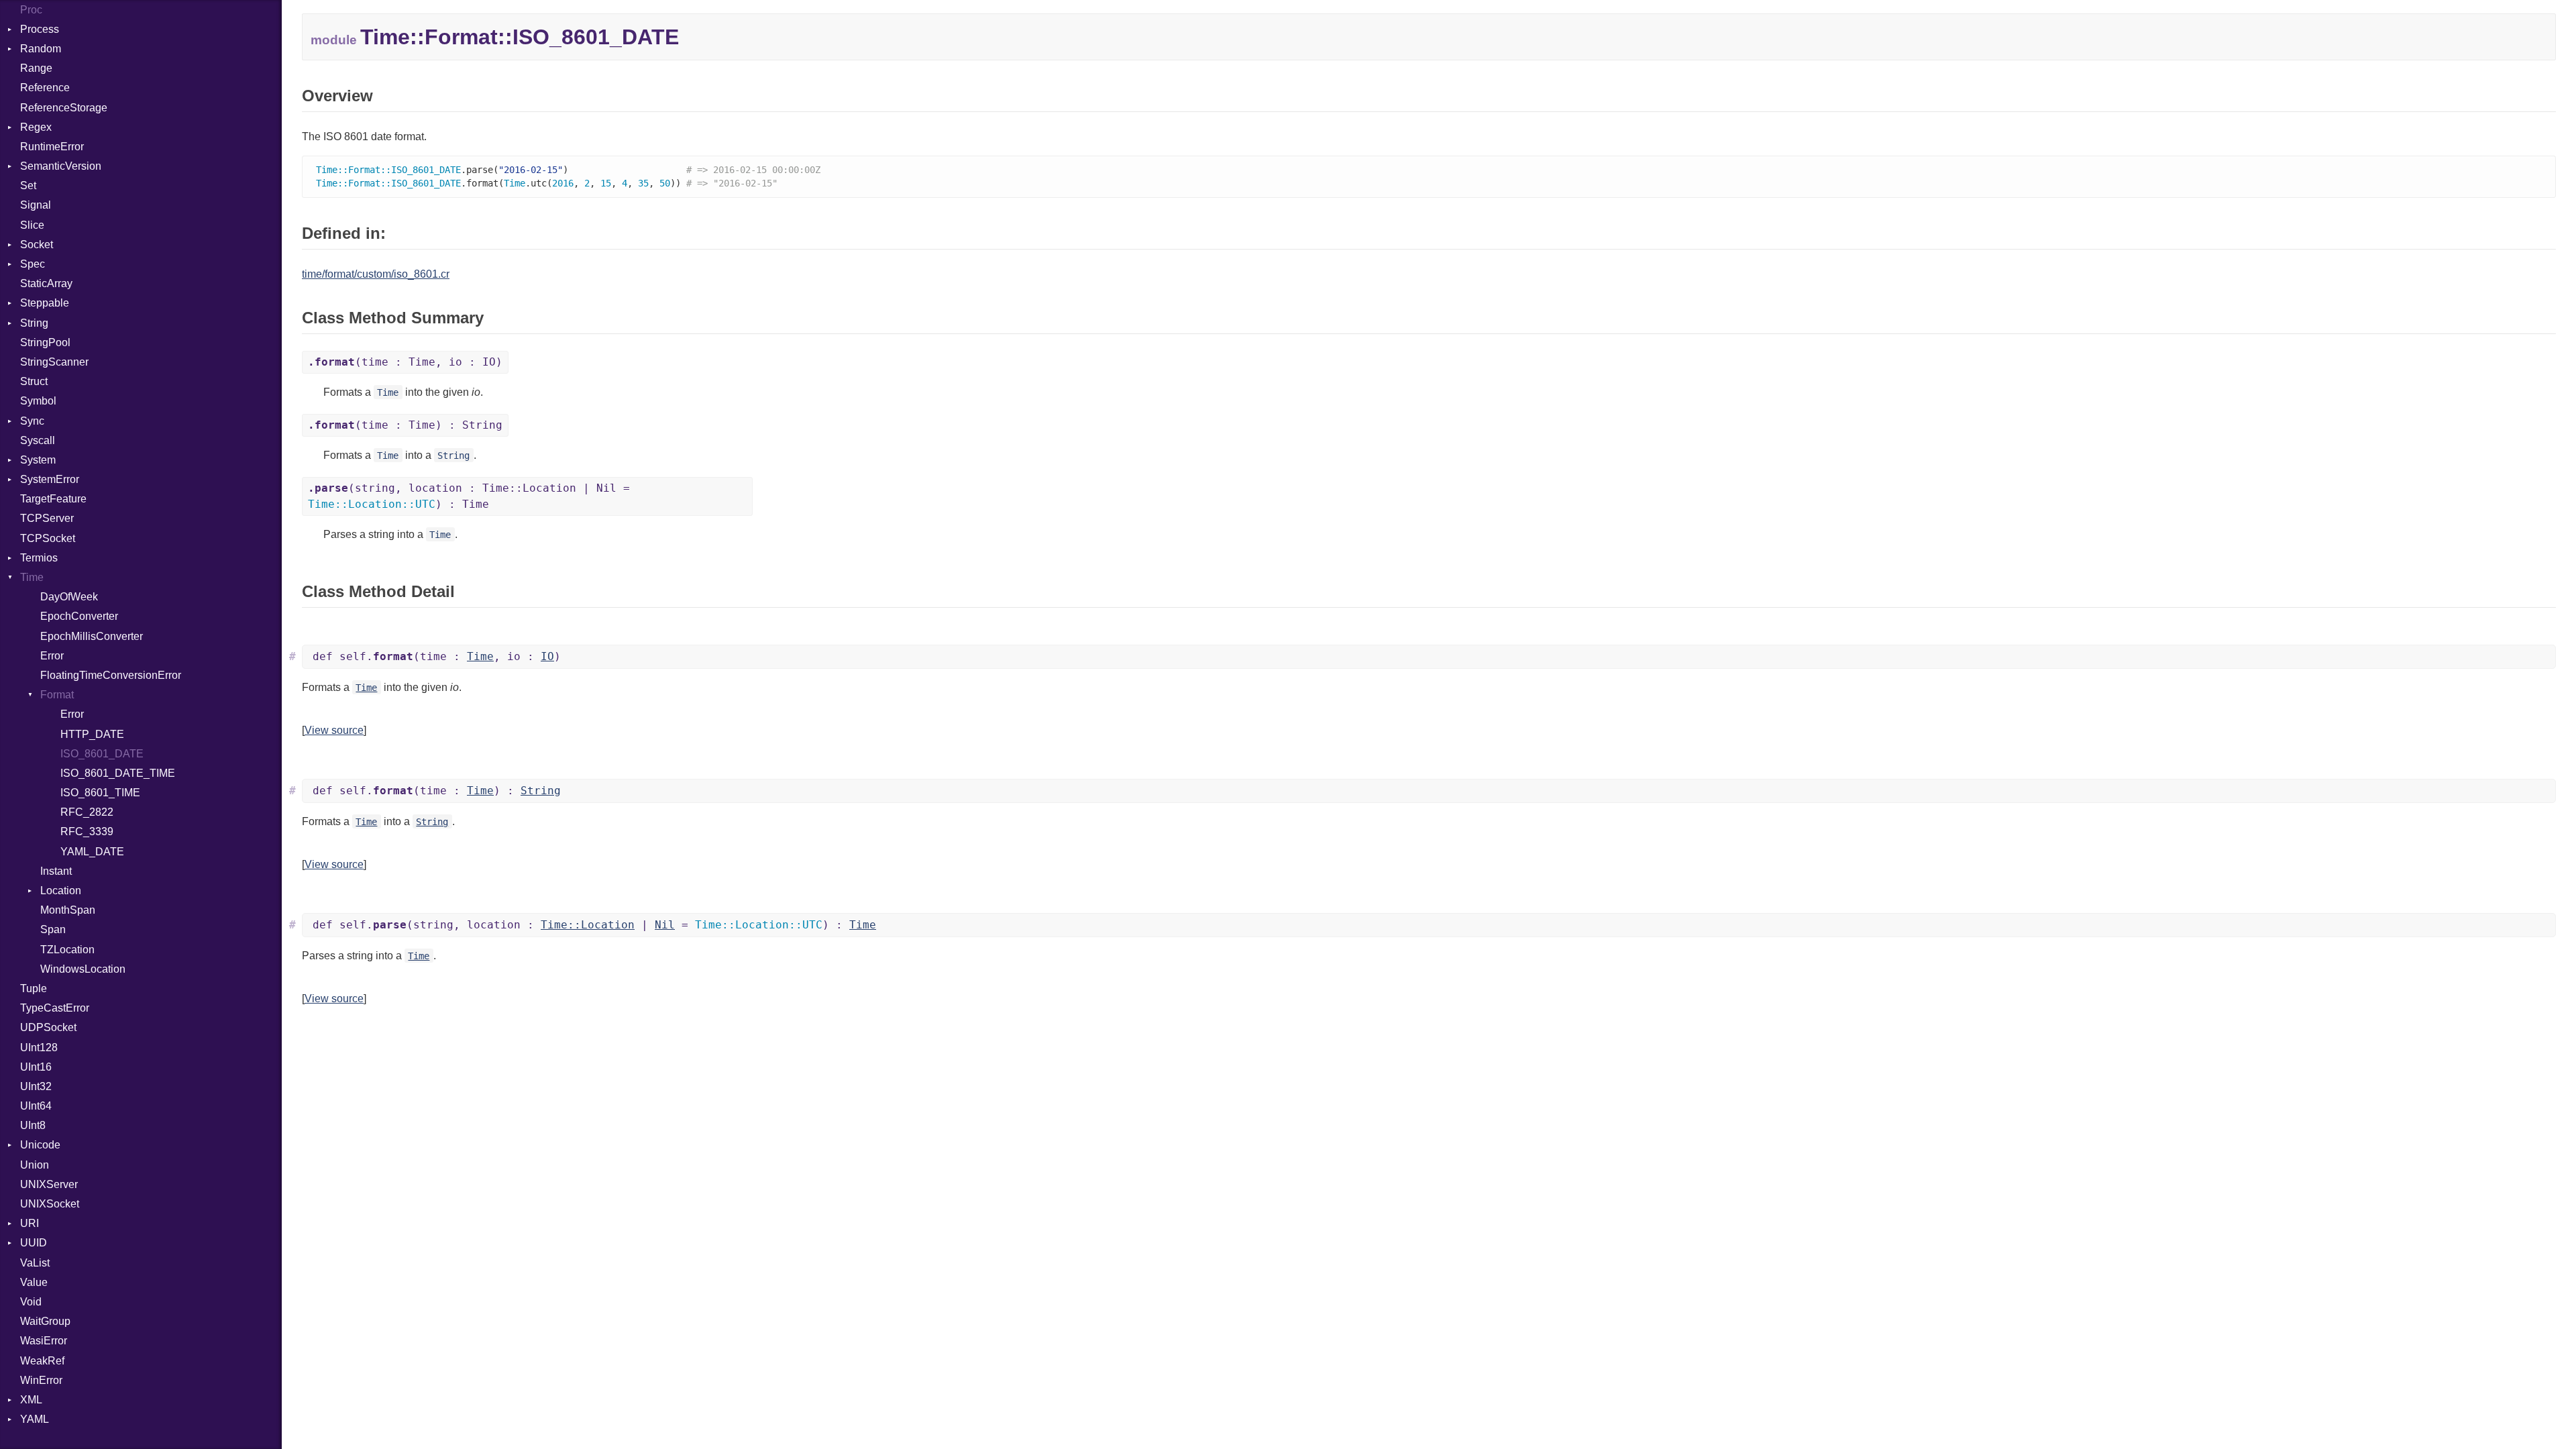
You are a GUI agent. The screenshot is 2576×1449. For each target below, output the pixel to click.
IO (547, 656)
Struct (34, 381)
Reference (45, 88)
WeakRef (42, 1361)
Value (34, 1282)
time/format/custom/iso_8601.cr (376, 274)
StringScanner (54, 362)
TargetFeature (53, 499)
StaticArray (46, 283)
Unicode (40, 1145)
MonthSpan (68, 910)
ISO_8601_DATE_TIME (118, 773)
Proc (31, 10)
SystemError (50, 479)
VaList (35, 1263)
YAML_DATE (92, 852)
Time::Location (588, 925)
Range (36, 68)
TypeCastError (55, 1008)
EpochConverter (79, 616)
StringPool (45, 342)
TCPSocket (48, 538)
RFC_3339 (87, 831)
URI (30, 1223)
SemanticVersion (61, 166)
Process (40, 29)
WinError (41, 1380)
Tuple (34, 988)
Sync (32, 421)
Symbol (38, 401)
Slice (32, 225)
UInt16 (36, 1067)
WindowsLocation (83, 969)
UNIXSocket (50, 1204)
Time (32, 577)
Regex (36, 127)
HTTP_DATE (92, 734)
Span (53, 929)
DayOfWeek (69, 597)
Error (52, 656)
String (34, 323)
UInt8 (33, 1125)
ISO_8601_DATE (102, 754)
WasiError (44, 1341)
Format (57, 695)
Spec (33, 264)
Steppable (45, 303)
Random (41, 49)
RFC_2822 (87, 812)
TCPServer (47, 518)
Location (61, 891)
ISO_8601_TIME (100, 793)
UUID (34, 1243)
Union (35, 1165)
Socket (37, 245)
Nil (665, 925)
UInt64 (36, 1106)
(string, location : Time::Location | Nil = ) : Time (469, 496)
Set (28, 185)
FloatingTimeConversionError (111, 675)
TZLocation (67, 950)
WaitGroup (45, 1321)
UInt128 (39, 1048)
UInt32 (36, 1086)
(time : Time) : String (405, 425)
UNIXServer (49, 1184)
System (38, 460)
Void (31, 1302)
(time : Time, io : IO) (405, 362)
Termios (39, 558)
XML (31, 1400)
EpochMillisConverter (92, 636)
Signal (36, 205)
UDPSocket (48, 1027)
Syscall (38, 440)
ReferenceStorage (64, 108)
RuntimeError (52, 147)
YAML (35, 1419)
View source (334, 730)
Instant (56, 871)
